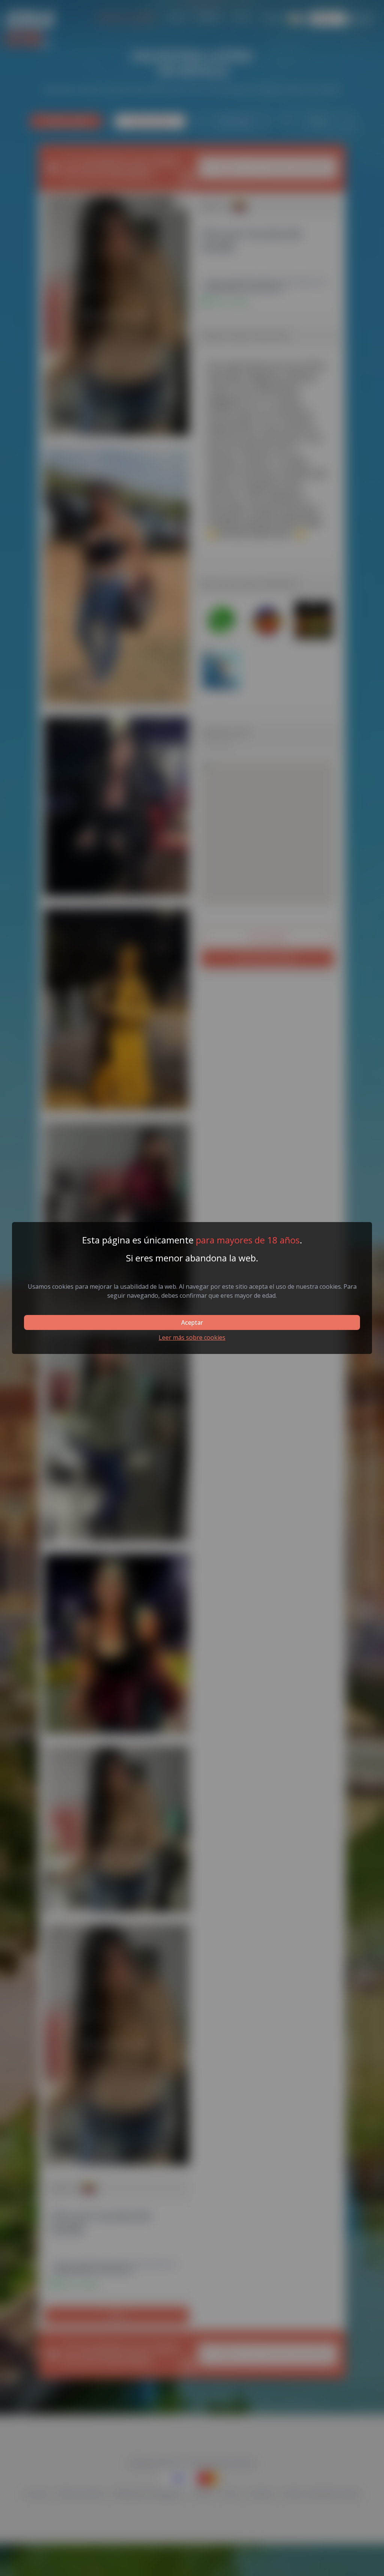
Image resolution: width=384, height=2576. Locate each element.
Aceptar (192, 1322)
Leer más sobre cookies (192, 1337)
